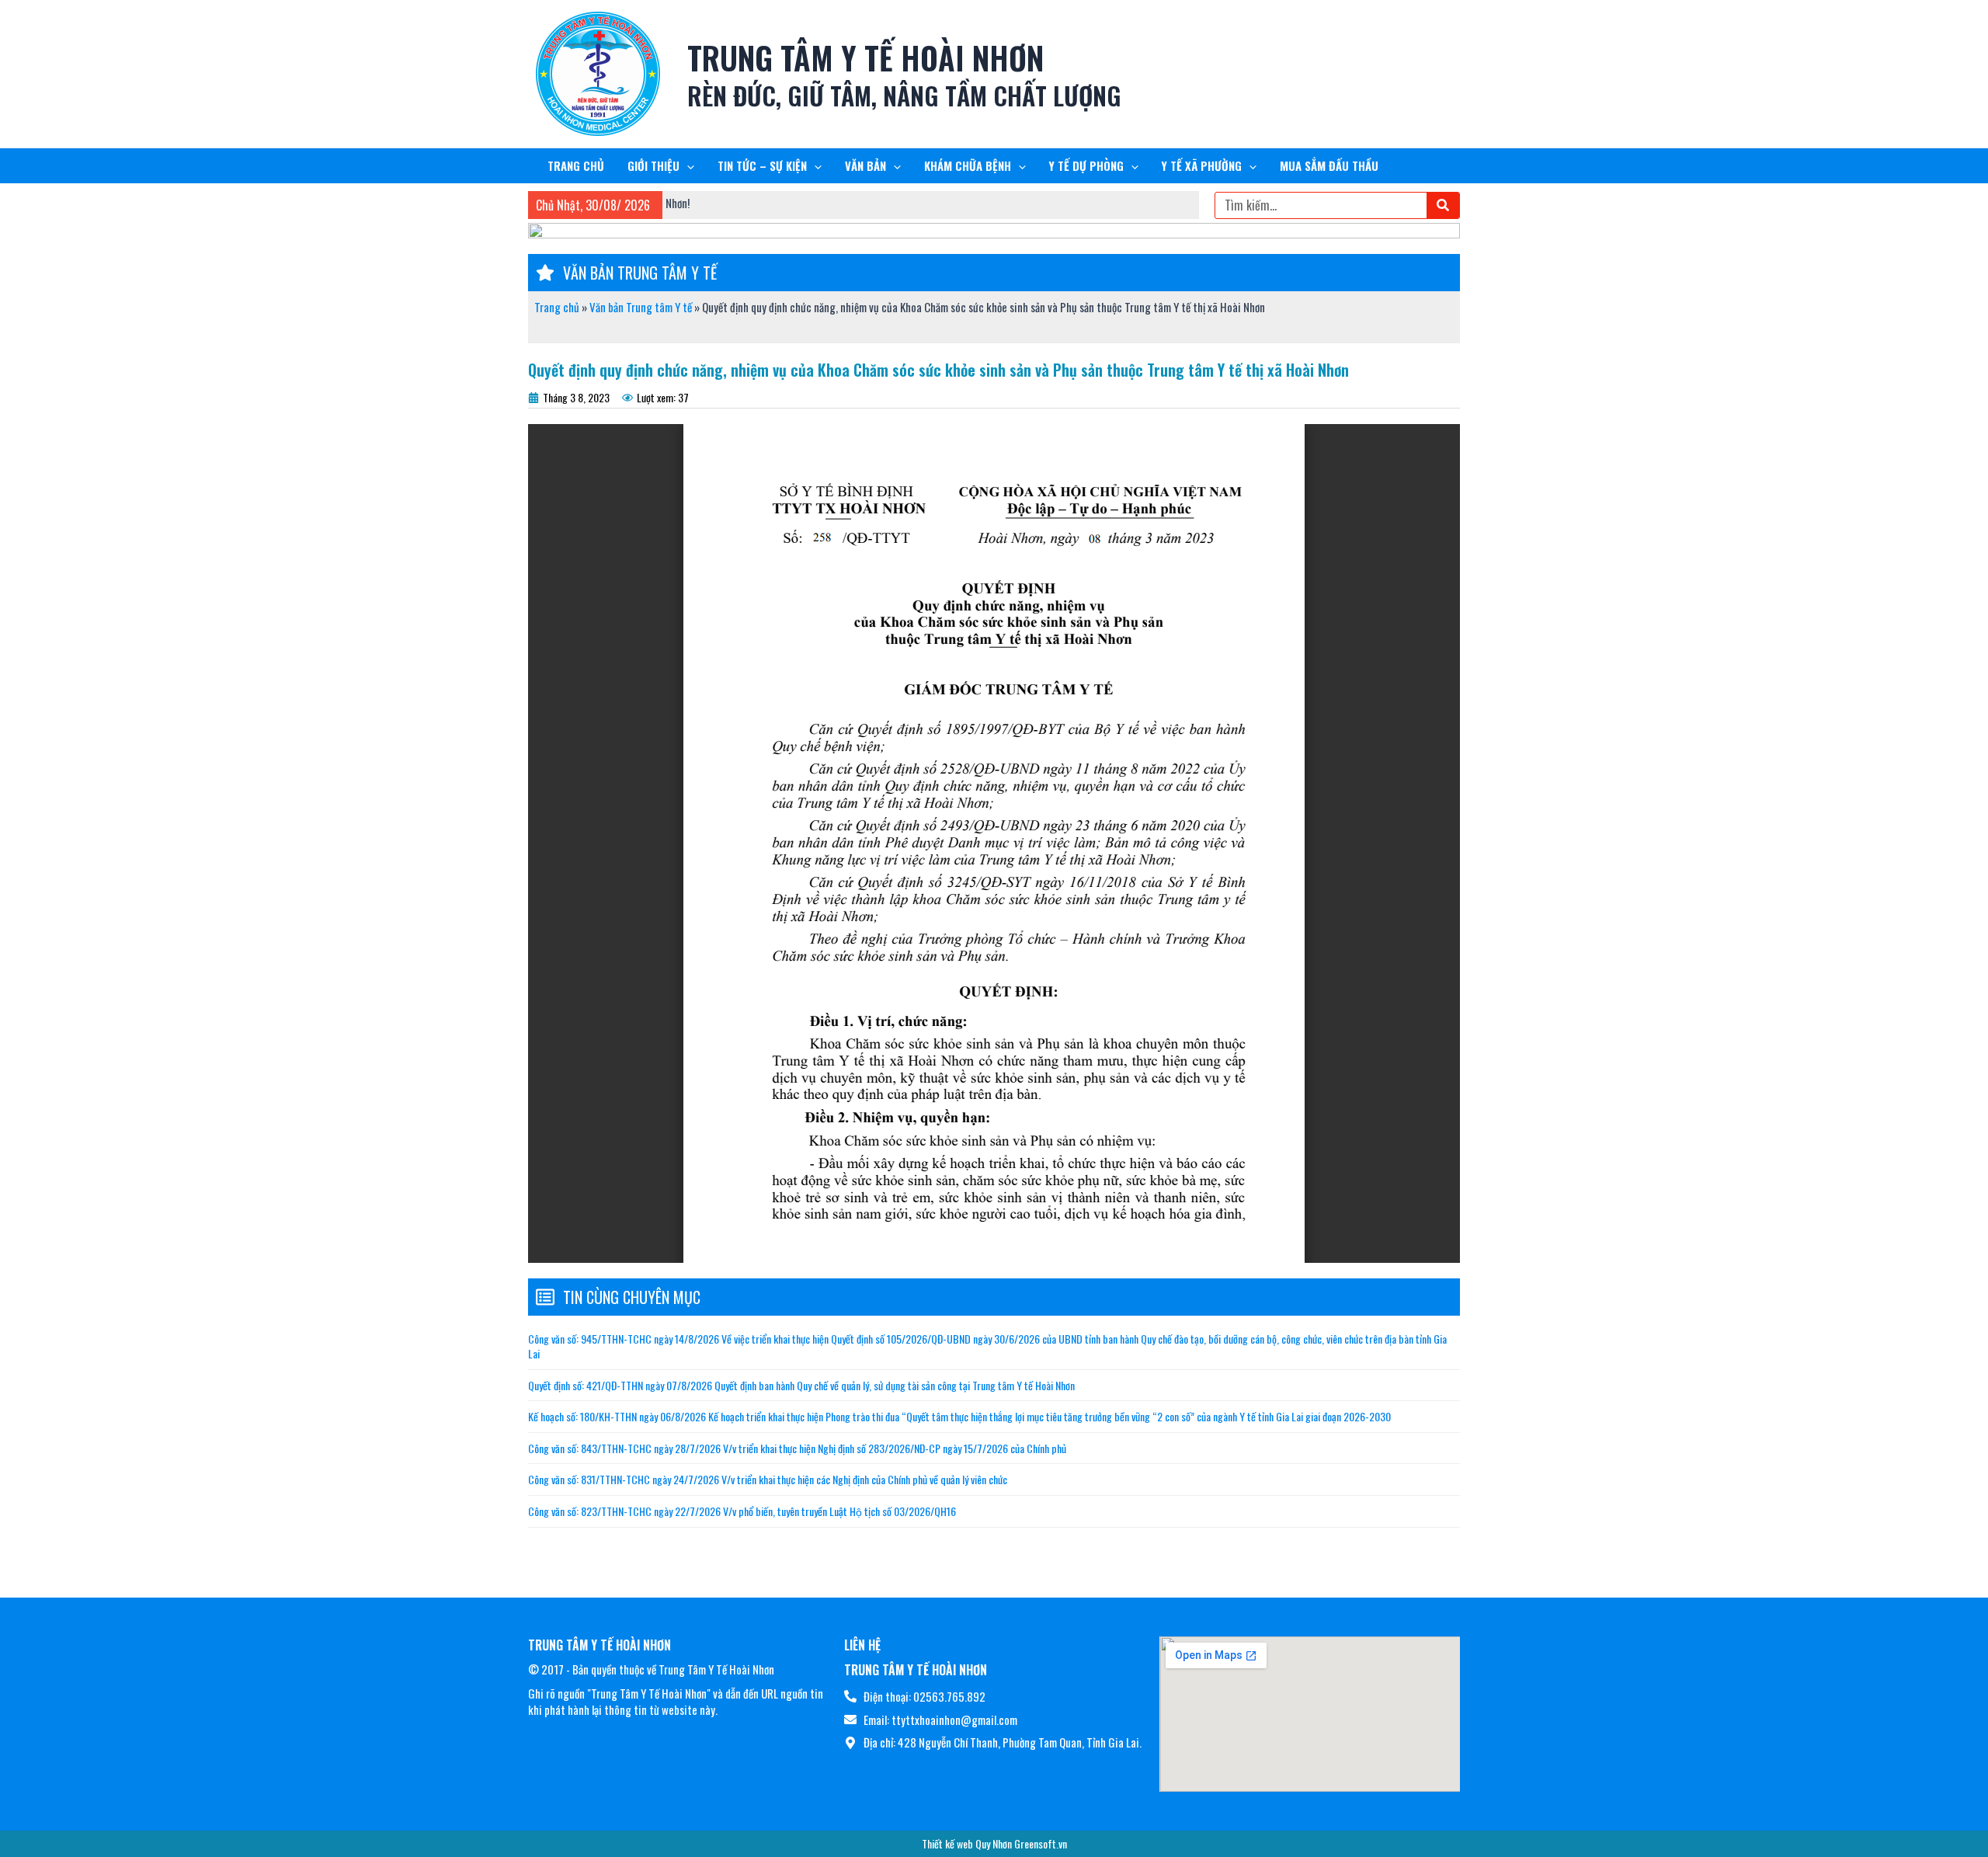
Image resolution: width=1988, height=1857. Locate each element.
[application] (687, 166)
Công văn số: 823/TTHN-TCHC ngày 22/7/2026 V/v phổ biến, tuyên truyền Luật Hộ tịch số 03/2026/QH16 (742, 1511)
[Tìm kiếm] (1443, 205)
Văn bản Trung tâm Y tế (641, 307)
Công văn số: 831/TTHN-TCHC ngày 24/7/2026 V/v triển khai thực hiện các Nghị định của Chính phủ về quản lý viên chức (768, 1479)
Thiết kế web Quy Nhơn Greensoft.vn (994, 1843)
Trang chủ (557, 307)
